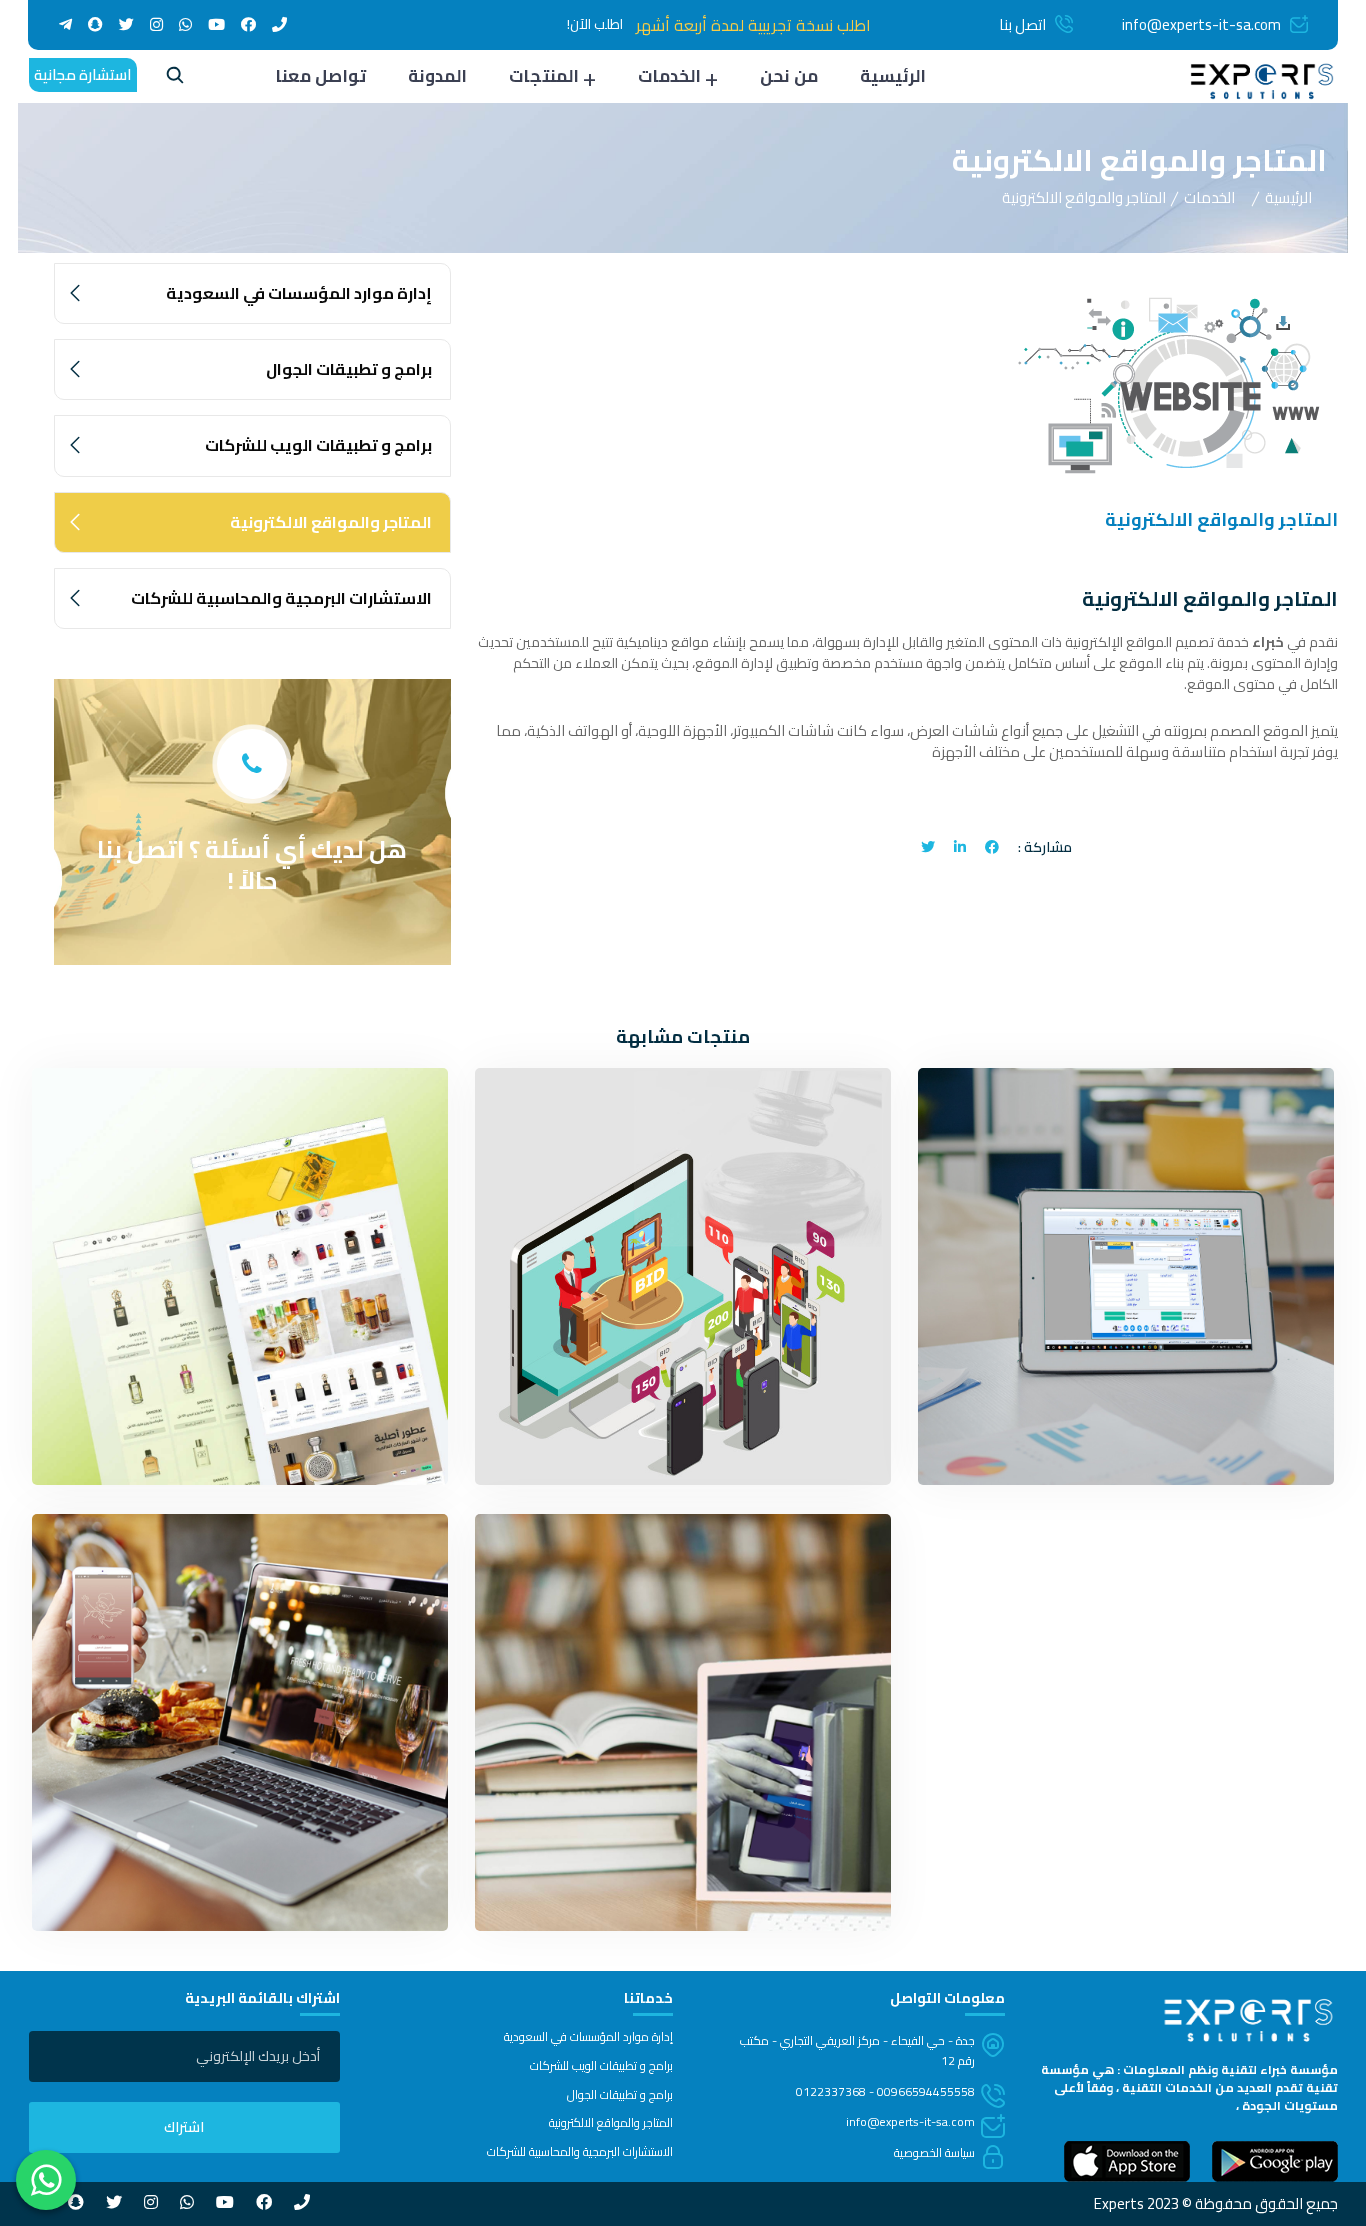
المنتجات (544, 76)
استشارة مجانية (83, 74)
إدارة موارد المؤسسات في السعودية (299, 293)
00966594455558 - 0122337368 (885, 2091)
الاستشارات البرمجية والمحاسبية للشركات (281, 598)
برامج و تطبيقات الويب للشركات (318, 445)
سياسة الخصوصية (934, 2152)
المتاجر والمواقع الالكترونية (331, 522)
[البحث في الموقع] (175, 78)
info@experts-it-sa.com (1201, 24)
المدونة (437, 76)
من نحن (789, 76)
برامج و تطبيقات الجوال (349, 369)
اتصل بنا (1022, 24)
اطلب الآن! (595, 24)
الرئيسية (893, 76)
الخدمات (669, 76)
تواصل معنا (320, 76)
